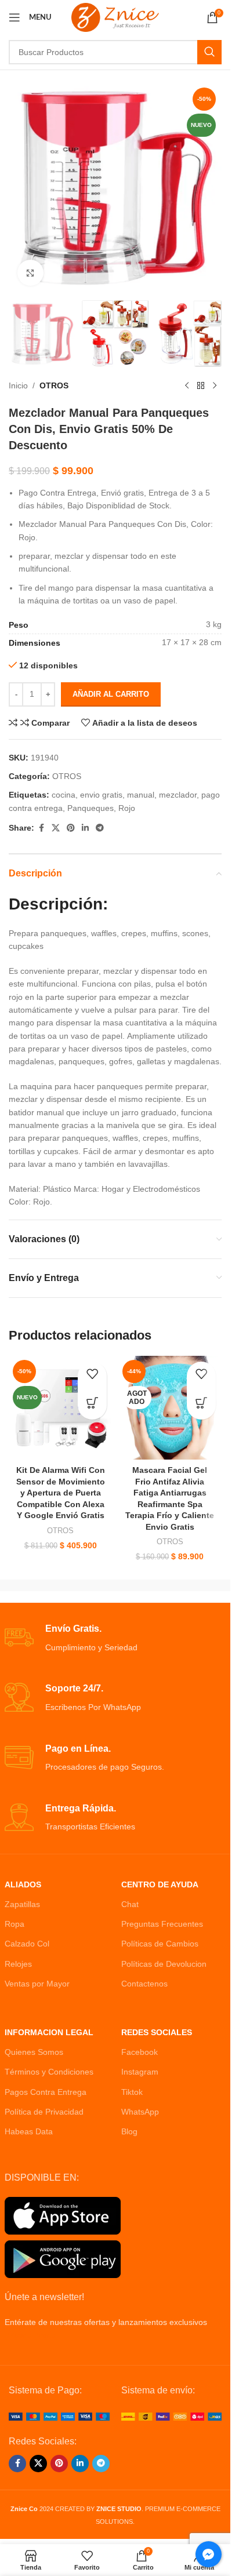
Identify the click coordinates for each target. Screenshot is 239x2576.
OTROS (54, 385)
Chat (130, 1904)
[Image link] (59, 2416)
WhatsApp (140, 2112)
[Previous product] (187, 386)
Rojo (127, 808)
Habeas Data (29, 2131)
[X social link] (56, 828)
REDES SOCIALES (157, 2032)
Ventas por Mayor (37, 1984)
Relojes (18, 1964)
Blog (129, 2131)
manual (141, 795)
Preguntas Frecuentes (162, 1924)
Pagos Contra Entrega (46, 2092)
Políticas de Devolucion (164, 1964)
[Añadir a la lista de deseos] (92, 1376)
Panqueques (90, 808)
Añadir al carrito (111, 694)
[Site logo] (115, 17)
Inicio (18, 385)
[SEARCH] (209, 52)
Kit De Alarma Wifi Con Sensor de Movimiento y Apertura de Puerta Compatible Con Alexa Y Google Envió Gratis (61, 1493)
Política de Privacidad (44, 2112)
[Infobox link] (115, 1638)
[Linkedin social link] (85, 828)
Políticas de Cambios (160, 1944)
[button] (92, 1405)
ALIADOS (23, 1884)
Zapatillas (22, 1904)
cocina (64, 795)
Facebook (140, 2052)
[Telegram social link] (100, 828)
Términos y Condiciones (49, 2072)
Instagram (140, 2072)
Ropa (15, 1924)
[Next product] (215, 386)
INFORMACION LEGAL (49, 2032)
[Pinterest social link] (71, 828)
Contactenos (144, 1984)
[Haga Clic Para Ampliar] (30, 273)
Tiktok (132, 2092)
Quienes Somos (34, 2052)
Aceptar (115, 2555)
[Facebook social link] (41, 828)
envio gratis (101, 795)
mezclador (178, 795)
